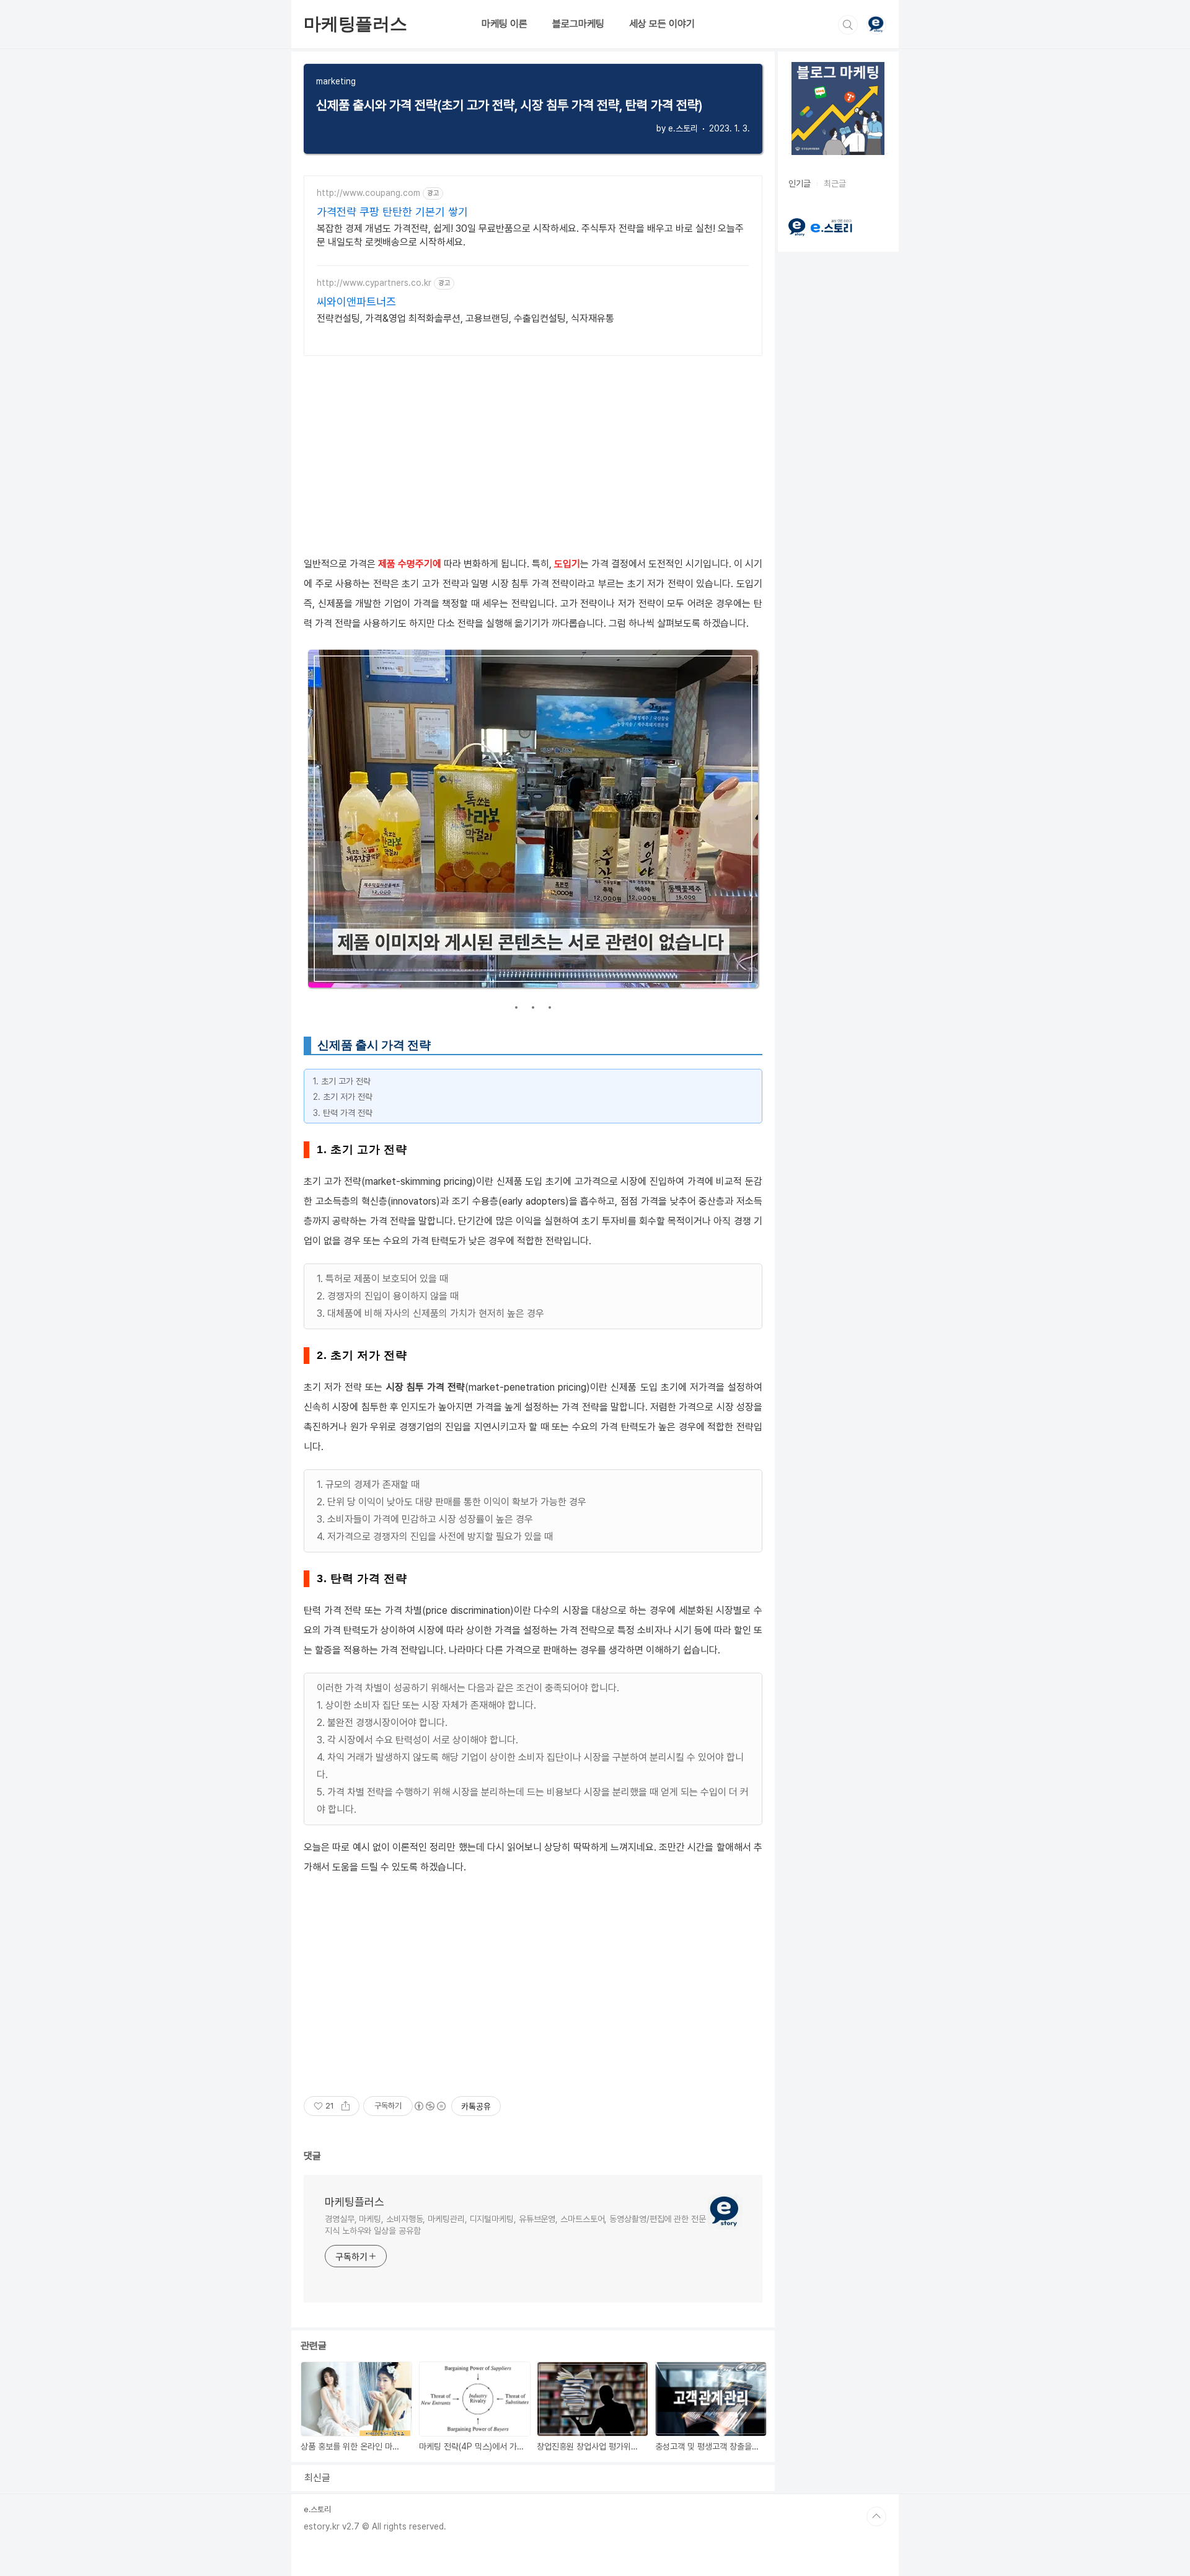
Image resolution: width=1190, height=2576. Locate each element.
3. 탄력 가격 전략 (343, 1113)
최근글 (835, 184)
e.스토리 (317, 2509)
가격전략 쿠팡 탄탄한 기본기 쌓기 (392, 212)
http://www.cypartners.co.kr (374, 283)
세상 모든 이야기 (662, 24)
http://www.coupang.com (368, 193)
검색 (848, 25)
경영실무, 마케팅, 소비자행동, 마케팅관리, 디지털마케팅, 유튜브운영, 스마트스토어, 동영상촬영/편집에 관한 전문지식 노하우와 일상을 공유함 (515, 2225)
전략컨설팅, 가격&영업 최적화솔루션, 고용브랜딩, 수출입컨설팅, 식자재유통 (465, 318)
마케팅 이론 (505, 24)
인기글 (800, 184)
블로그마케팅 (578, 24)
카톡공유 (476, 2106)
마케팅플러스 (355, 24)
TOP (876, 2516)
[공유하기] (346, 2106)
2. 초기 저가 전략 (343, 1097)
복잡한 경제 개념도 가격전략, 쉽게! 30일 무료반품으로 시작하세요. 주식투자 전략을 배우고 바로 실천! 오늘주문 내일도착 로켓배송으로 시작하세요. (530, 235)
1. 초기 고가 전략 (342, 1081)
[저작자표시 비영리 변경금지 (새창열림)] (430, 2106)
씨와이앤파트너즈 (356, 302)
